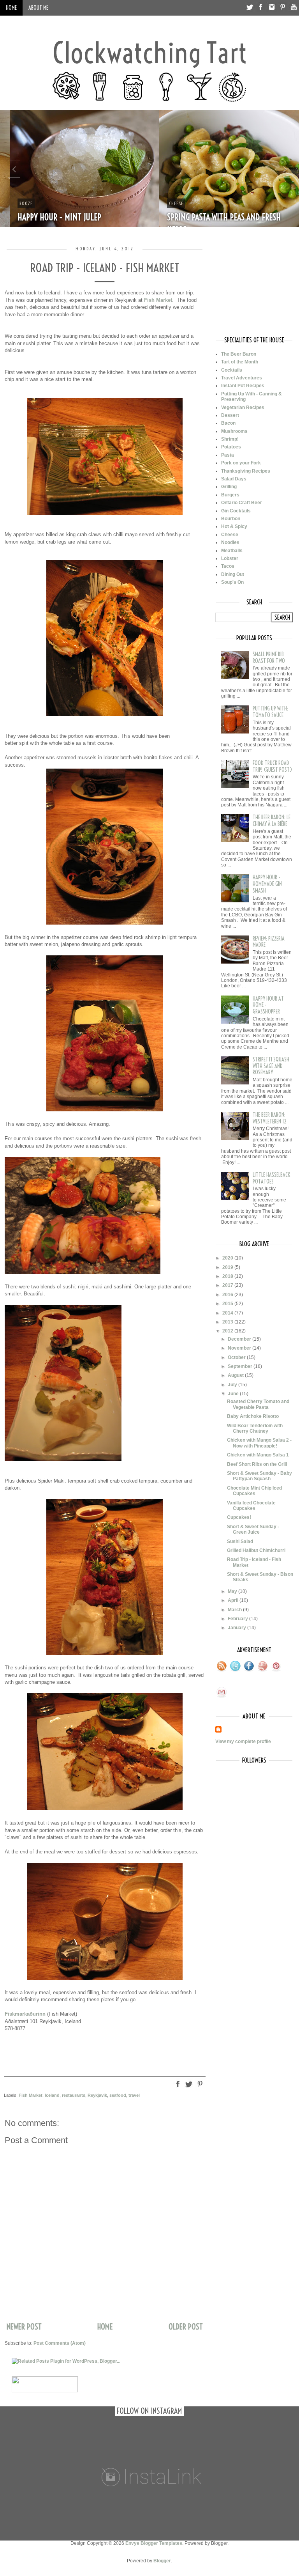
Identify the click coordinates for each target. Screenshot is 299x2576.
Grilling (229, 487)
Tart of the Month (240, 362)
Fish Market (158, 300)
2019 (228, 1267)
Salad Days (234, 479)
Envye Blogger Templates (154, 2543)
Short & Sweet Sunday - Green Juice (253, 1529)
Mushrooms (234, 431)
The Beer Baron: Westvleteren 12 (270, 1118)
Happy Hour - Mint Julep (50, 217)
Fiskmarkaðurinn (25, 2014)
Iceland (52, 2095)
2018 (228, 1276)
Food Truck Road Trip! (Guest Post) (272, 766)
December (240, 1339)
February (238, 1619)
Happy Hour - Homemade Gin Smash (267, 884)
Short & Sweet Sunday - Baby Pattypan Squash (259, 1476)
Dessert (230, 415)
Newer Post (24, 2327)
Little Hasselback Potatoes (271, 1178)
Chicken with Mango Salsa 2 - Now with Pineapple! (259, 1443)
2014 (228, 1313)
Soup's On (232, 582)
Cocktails (232, 370)
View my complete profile (243, 1742)
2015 (228, 1304)
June (234, 1394)
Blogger (162, 2561)
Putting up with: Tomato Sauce (270, 712)
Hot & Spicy (234, 526)
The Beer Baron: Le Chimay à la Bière (272, 821)
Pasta (228, 455)
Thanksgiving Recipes (246, 471)
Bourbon (231, 519)
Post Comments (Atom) (60, 2343)
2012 (228, 1331)
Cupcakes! (239, 1517)
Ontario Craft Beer (242, 503)
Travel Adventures (242, 378)
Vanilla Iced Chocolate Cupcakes (251, 1506)
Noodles (230, 542)
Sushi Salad (240, 1541)
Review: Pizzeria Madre (269, 942)
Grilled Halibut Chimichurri (256, 1550)
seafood (118, 2095)
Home (11, 8)
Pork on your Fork (241, 463)
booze (16, 203)
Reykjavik (97, 2095)
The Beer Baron (239, 354)
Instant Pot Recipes (243, 386)
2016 (228, 1295)
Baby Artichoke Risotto (253, 1416)
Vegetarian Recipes (243, 407)
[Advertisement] (254, 285)
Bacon (228, 423)
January (237, 1628)
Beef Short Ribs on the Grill (257, 1464)
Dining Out (233, 574)
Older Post (186, 2327)
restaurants (74, 2095)
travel (134, 2095)
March (235, 1610)
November (240, 1348)
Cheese (230, 535)
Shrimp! (230, 439)
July (233, 1385)
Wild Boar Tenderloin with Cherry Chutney (255, 1428)
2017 (228, 1285)
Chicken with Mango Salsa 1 (258, 1455)
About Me (38, 8)
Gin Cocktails (236, 511)
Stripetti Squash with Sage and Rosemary (271, 1066)
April (234, 1600)
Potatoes (231, 447)
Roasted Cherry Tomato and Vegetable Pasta (258, 1404)
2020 (228, 1258)
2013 (228, 1322)
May (233, 1591)
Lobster (230, 558)
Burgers (230, 495)
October (237, 1357)
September (241, 1366)
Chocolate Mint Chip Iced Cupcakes (254, 1491)
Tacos (228, 566)
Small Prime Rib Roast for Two (269, 658)
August (236, 1375)
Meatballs (232, 551)
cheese (166, 203)
